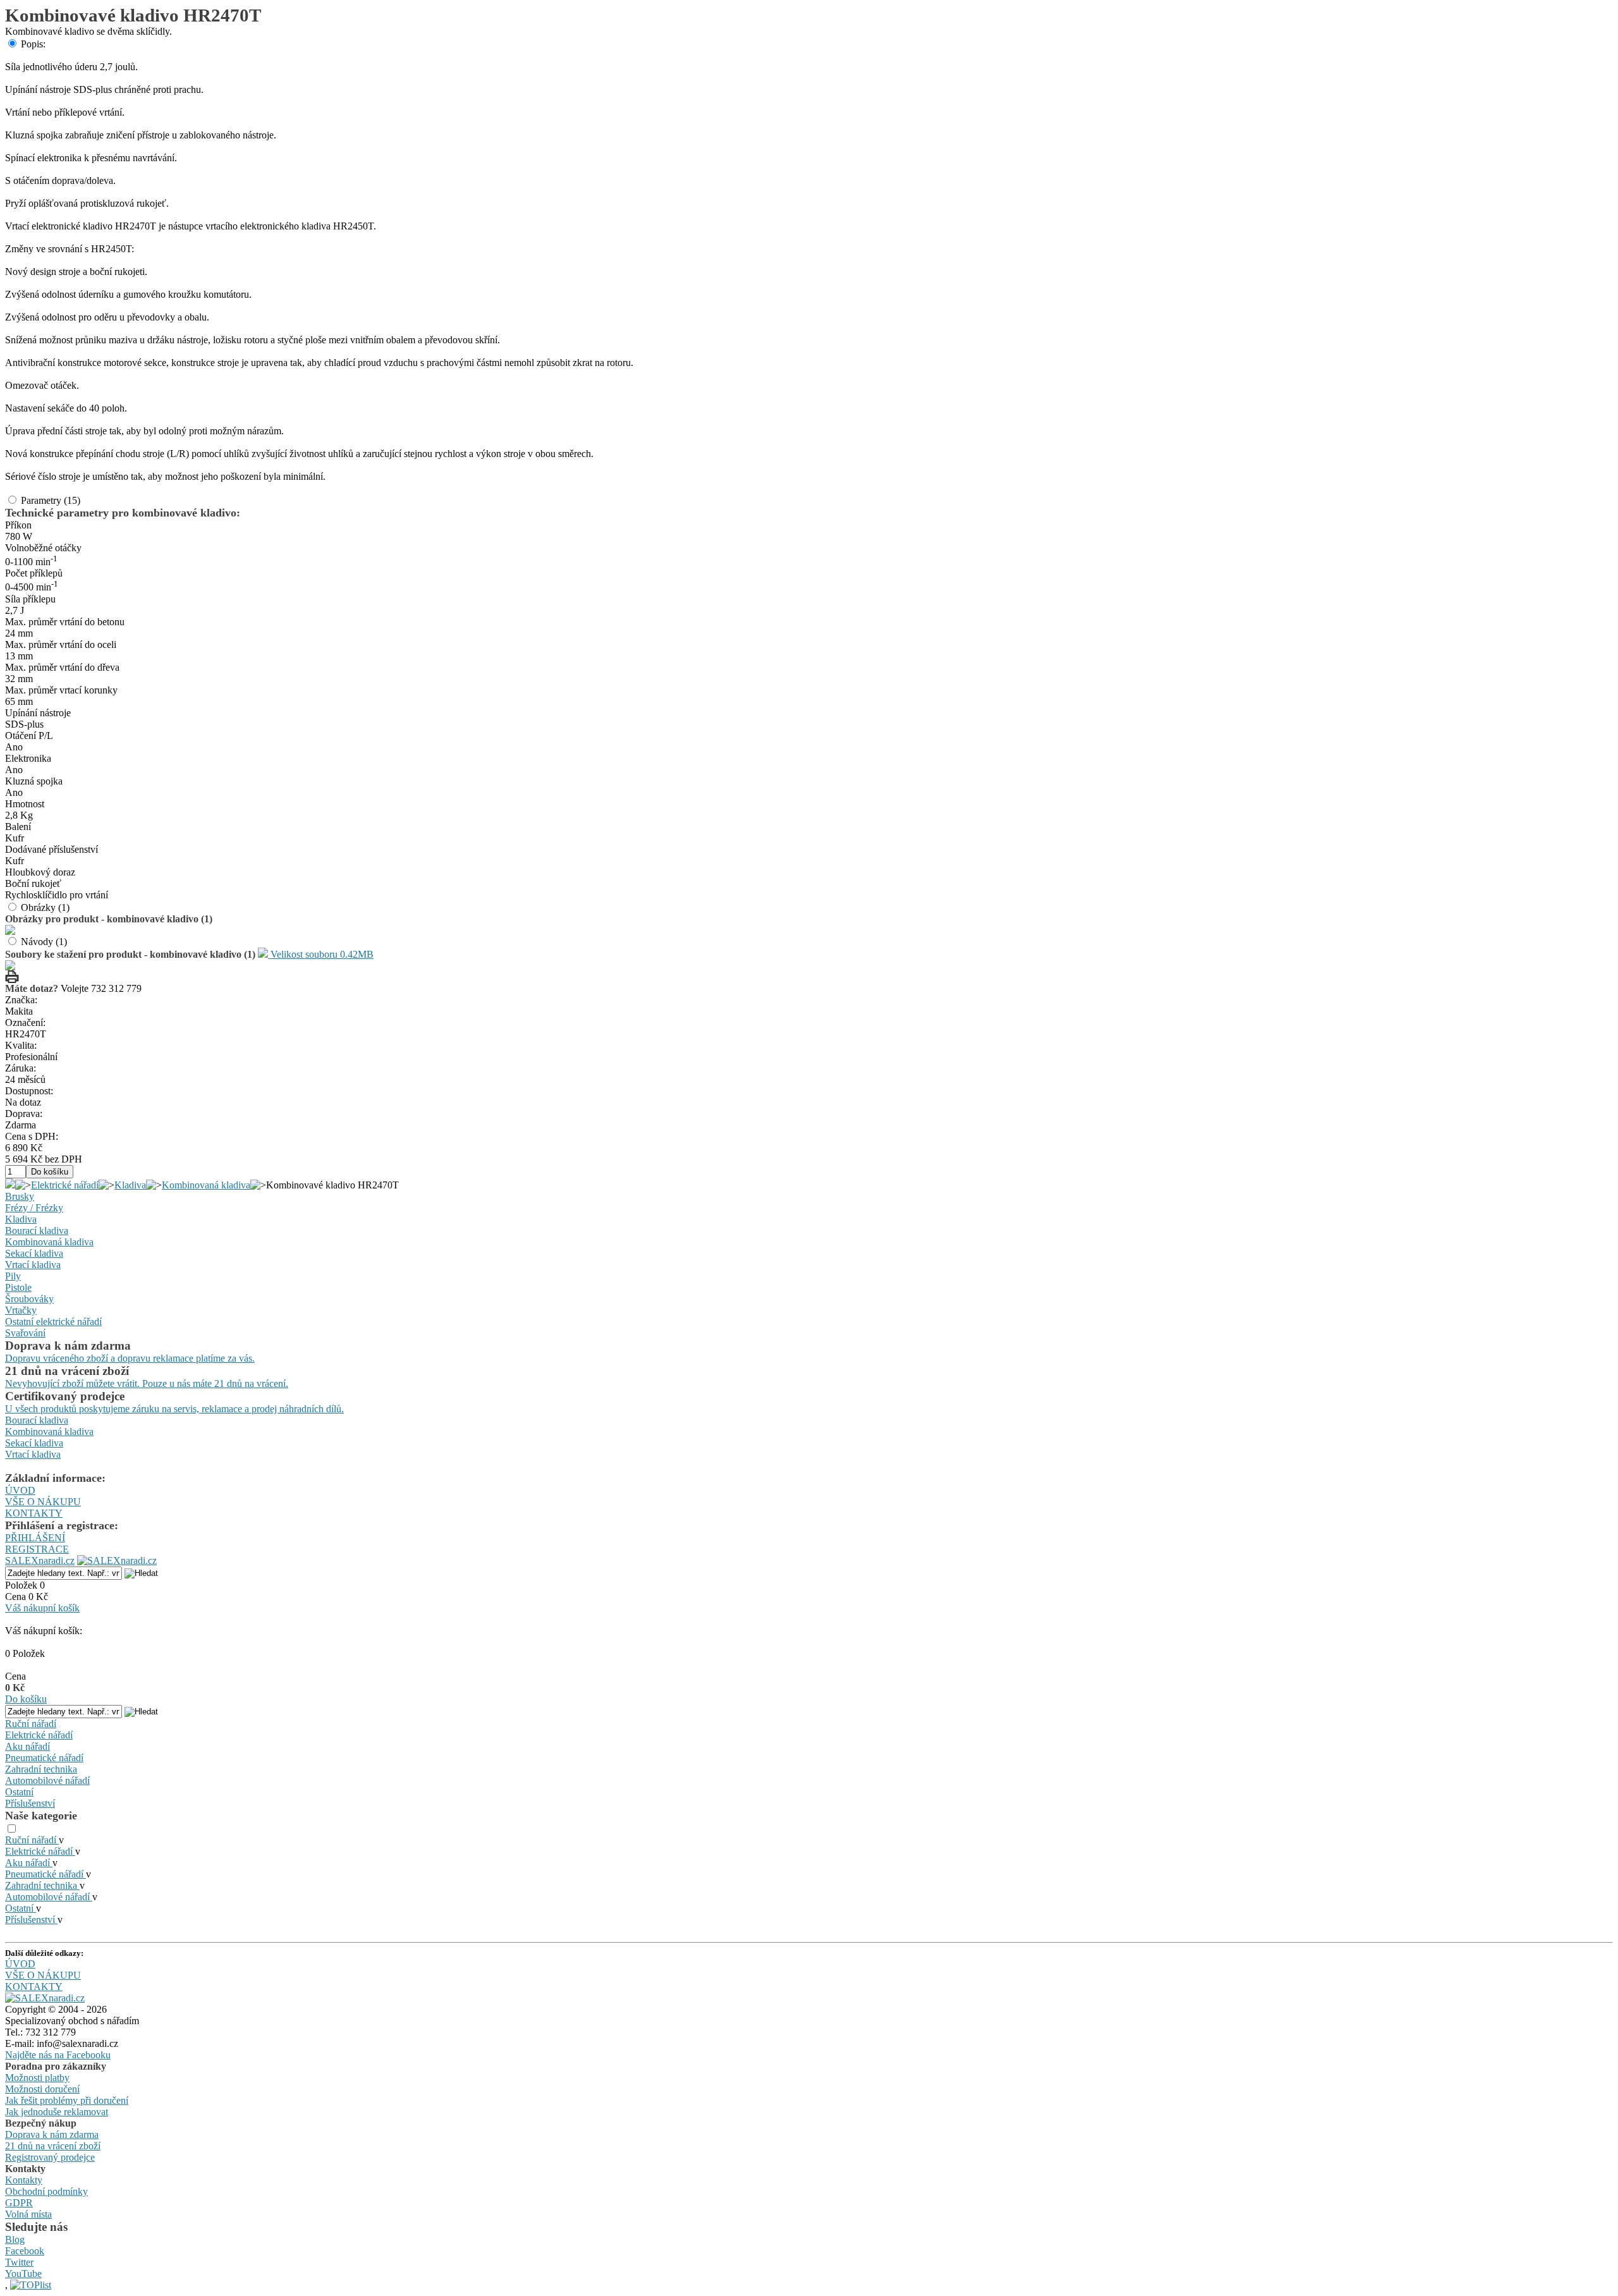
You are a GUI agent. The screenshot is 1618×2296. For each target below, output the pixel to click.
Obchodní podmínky (46, 2191)
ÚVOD (20, 1490)
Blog (15, 2239)
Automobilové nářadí (47, 1780)
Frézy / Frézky (34, 1208)
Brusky (20, 1196)
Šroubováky (29, 1299)
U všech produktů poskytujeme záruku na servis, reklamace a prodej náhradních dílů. (174, 1409)
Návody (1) (44, 942)
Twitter (19, 2262)
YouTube (23, 2274)
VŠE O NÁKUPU (43, 1502)
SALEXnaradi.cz (40, 1560)
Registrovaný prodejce (50, 2157)
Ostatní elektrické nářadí (53, 1322)
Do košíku (26, 1699)
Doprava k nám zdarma (52, 2134)
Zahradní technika (41, 1769)
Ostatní (19, 1792)
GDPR (19, 2203)
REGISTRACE (37, 1549)
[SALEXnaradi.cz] (45, 1998)
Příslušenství (30, 1803)
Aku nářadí (27, 1746)
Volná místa (28, 2214)
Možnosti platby (37, 2078)
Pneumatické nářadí (44, 1758)
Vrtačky (21, 1310)
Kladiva (130, 1185)
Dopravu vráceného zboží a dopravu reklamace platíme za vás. (130, 1358)
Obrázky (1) (45, 907)
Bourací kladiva (37, 1230)
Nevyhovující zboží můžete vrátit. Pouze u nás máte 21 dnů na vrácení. (147, 1383)
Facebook (25, 2251)
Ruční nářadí (31, 1724)
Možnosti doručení (42, 2089)
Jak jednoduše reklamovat (57, 2112)
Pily (13, 1276)
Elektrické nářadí (65, 1185)
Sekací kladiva (34, 1253)
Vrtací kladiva (33, 1265)
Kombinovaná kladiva (206, 1185)
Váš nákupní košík (42, 1608)
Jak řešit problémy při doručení (67, 2100)
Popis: (33, 44)
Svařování (25, 1333)
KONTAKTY (34, 1513)
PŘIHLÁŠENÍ (35, 1538)
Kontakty (24, 2180)
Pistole (18, 1287)
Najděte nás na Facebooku (58, 2055)
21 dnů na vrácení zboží (53, 2146)
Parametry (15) (51, 500)
